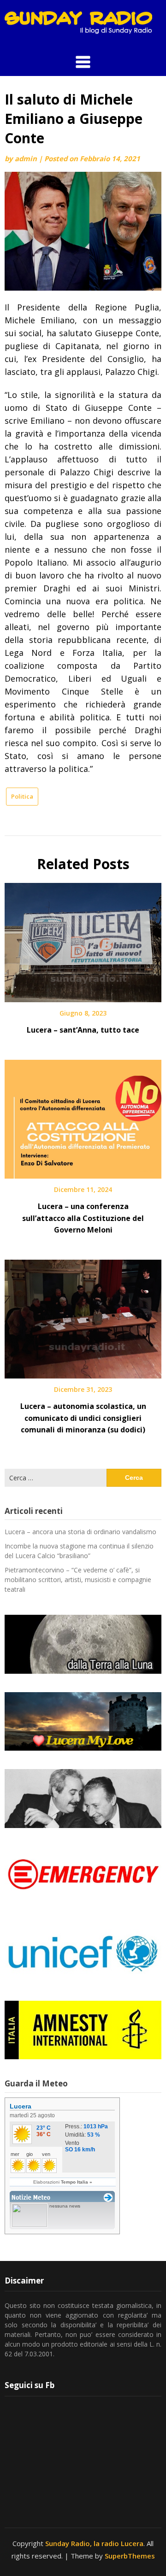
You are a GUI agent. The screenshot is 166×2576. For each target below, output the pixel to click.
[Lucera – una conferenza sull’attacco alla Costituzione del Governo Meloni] (83, 1116)
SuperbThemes (130, 2556)
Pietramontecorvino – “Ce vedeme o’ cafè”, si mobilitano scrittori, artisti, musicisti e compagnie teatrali (78, 1580)
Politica (22, 796)
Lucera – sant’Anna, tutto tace (83, 1030)
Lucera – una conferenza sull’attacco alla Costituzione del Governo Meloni (83, 1218)
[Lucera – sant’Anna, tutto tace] (83, 940)
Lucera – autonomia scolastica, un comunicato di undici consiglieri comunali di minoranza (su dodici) (83, 1418)
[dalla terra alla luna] (83, 1644)
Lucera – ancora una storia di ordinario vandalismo (80, 1532)
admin (26, 158)
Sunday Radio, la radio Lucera (94, 2543)
